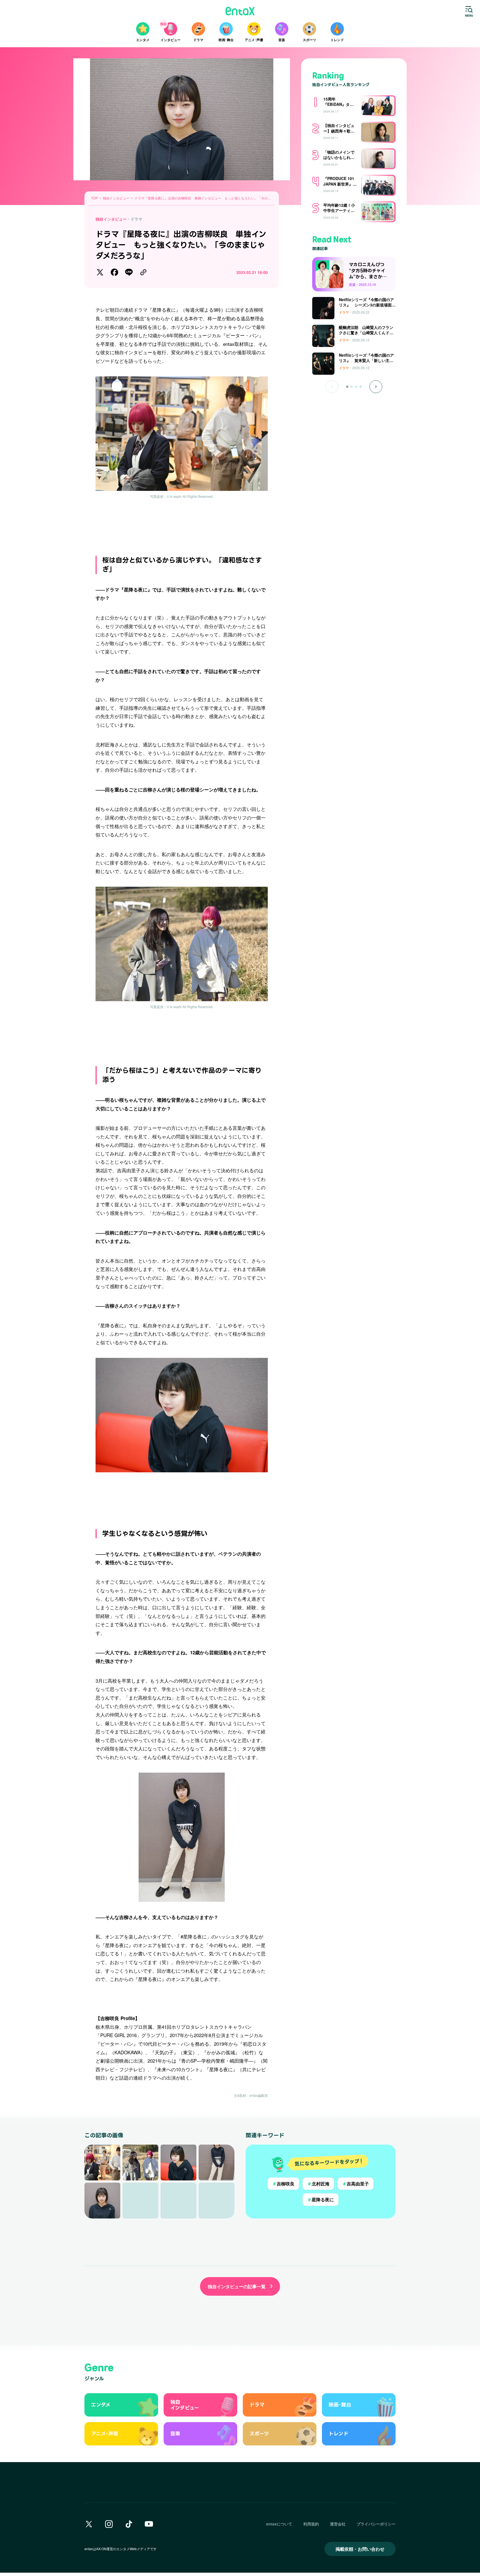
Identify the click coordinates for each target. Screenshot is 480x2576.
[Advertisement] (182, 524)
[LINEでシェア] (129, 272)
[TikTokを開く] (129, 2524)
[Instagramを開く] (109, 2524)
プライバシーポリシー (376, 2524)
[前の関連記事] (332, 387)
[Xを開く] (89, 2524)
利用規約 (311, 2524)
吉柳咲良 (283, 2184)
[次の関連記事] (376, 387)
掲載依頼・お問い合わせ (360, 2549)
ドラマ (136, 219)
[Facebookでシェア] (114, 272)
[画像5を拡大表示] (102, 2201)
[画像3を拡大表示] (178, 2163)
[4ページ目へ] (361, 387)
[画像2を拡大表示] (140, 2163)
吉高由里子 (356, 2184)
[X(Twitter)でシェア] (100, 272)
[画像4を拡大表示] (217, 2163)
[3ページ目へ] (356, 387)
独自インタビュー (111, 219)
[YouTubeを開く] (149, 2524)
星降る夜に (321, 2199)
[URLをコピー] (143, 272)
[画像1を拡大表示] (102, 2163)
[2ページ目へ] (352, 387)
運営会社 (338, 2524)
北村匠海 (318, 2184)
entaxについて (279, 2524)
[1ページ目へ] (347, 387)
